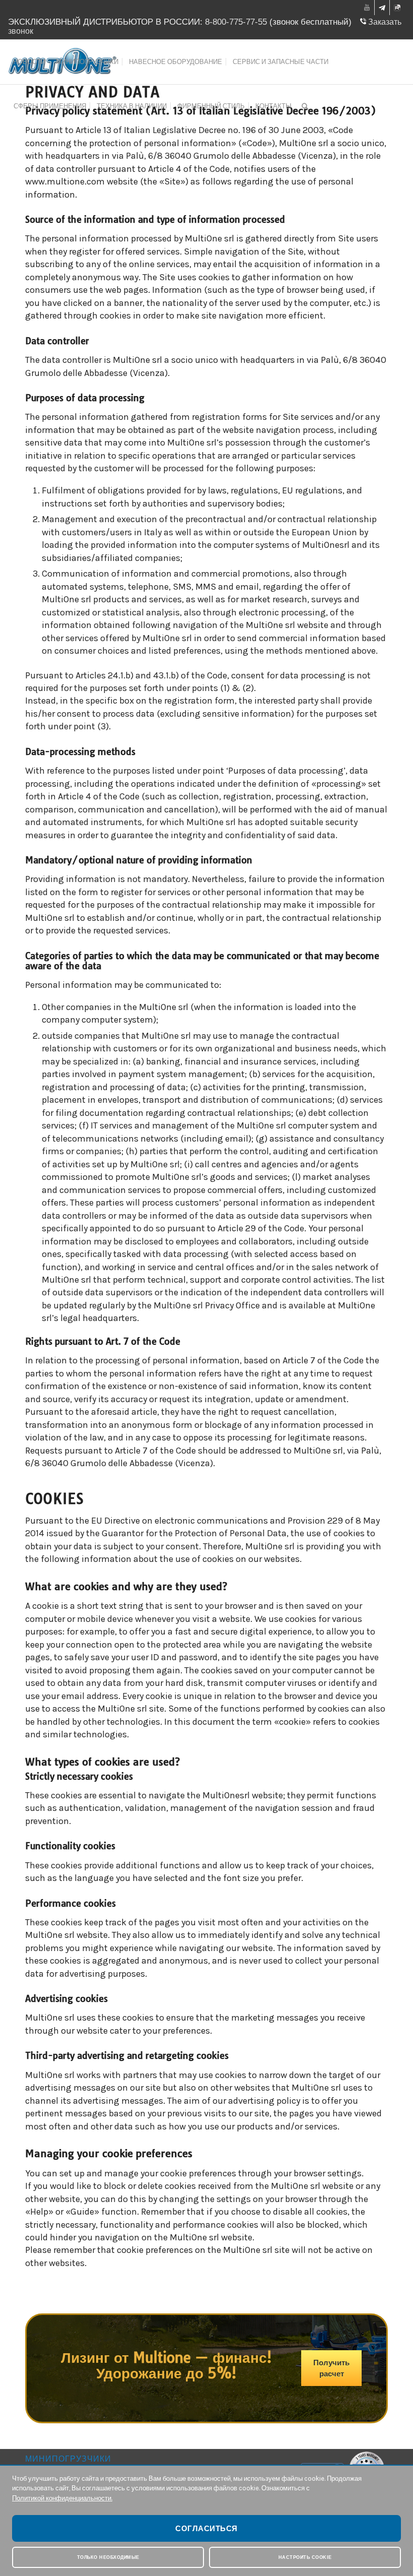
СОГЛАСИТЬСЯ (206, 2528)
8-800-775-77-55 (236, 22)
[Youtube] (367, 8)
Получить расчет (331, 2368)
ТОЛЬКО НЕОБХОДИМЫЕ (108, 2557)
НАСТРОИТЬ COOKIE (305, 2557)
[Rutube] (397, 9)
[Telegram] (382, 9)
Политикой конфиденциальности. (62, 2498)
